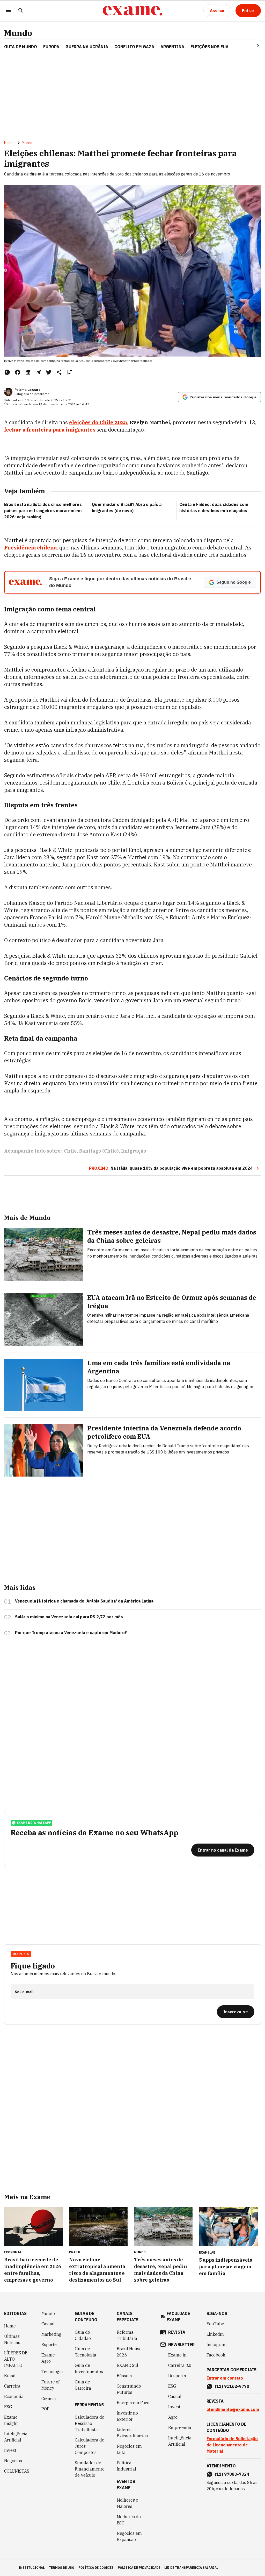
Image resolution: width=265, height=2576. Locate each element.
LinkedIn (215, 2334)
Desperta (177, 2376)
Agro (173, 2417)
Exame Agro (48, 2358)
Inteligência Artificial (16, 2437)
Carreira (12, 2386)
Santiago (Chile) (99, 1151)
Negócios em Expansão (129, 2536)
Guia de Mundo (21, 47)
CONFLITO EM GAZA (134, 47)
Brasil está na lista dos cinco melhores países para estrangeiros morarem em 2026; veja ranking (43, 511)
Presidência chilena (30, 548)
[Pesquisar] (21, 11)
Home (9, 143)
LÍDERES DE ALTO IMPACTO (16, 2359)
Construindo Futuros (129, 2389)
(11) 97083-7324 (232, 2474)
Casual (48, 2324)
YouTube (215, 2324)
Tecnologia (52, 2372)
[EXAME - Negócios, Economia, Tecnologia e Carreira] (132, 11)
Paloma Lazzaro (27, 390)
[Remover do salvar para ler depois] (69, 372)
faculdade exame (178, 2317)
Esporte (49, 2345)
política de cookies (96, 2568)
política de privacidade (139, 2568)
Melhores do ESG (129, 2520)
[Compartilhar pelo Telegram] (38, 372)
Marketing (51, 2334)
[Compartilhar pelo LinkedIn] (28, 372)
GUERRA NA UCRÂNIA (87, 47)
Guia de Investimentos (89, 2368)
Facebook (216, 2355)
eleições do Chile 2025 (98, 422)
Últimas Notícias (12, 2339)
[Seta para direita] (252, 46)
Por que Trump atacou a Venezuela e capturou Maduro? (71, 1633)
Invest (10, 2450)
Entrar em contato (225, 2378)
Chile (70, 1151)
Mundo (18, 33)
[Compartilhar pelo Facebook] (18, 372)
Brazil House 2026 (129, 2352)
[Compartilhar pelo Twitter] (49, 372)
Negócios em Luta (129, 2449)
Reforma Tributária (127, 2335)
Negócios (13, 2461)
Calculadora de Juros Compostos (90, 2446)
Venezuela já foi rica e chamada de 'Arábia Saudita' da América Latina (84, 1601)
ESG (8, 2407)
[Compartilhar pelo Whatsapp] (7, 372)
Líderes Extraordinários (132, 2433)
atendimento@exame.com (233, 2409)
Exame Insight (11, 2420)
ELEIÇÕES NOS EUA (209, 47)
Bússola (124, 2376)
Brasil (10, 2376)
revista (177, 2332)
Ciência (49, 2398)
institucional (32, 2568)
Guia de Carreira (83, 2385)
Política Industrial (126, 2466)
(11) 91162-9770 (232, 2386)
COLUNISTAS (17, 2471)
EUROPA (51, 47)
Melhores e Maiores (127, 2503)
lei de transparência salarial (191, 2568)
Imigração (134, 1151)
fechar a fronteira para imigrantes (50, 430)
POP (45, 2409)
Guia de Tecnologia (86, 2352)
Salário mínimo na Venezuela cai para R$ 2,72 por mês (69, 1617)
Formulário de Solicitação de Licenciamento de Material (232, 2445)
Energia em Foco (133, 2403)
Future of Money (50, 2385)
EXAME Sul (127, 2365)
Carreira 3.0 (180, 2365)
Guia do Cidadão (83, 2335)
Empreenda (180, 2427)
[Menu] (8, 11)
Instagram (217, 2345)
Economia (14, 2396)
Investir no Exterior (127, 2416)
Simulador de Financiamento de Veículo (90, 2469)
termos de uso (62, 2568)
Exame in (177, 2355)
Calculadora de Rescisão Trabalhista (90, 2423)
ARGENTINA (172, 47)
